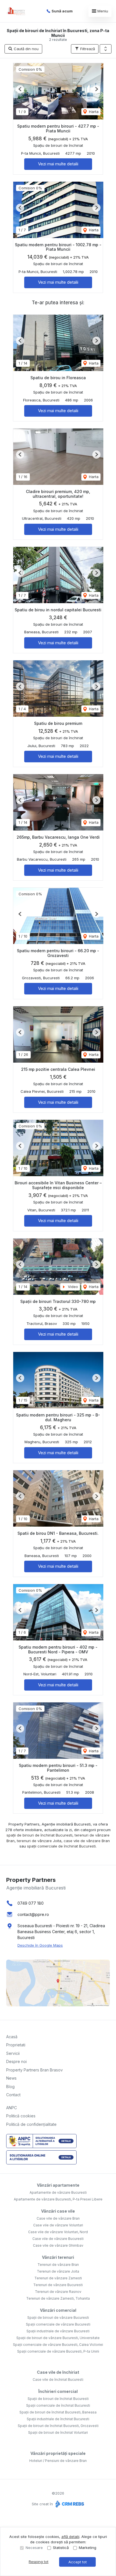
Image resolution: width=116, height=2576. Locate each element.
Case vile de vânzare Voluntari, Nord (58, 2232)
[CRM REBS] (69, 2504)
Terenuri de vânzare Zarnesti (58, 2278)
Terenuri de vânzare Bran (58, 2265)
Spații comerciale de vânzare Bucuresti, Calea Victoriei (58, 2345)
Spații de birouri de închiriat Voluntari (58, 2432)
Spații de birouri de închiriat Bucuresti (58, 2399)
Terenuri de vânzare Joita (58, 2271)
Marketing (88, 2548)
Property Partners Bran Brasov (34, 2070)
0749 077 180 (31, 1903)
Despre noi (16, 2061)
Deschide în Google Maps (40, 1945)
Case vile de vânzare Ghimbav (58, 2245)
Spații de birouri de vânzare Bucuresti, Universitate (58, 2338)
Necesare (34, 2548)
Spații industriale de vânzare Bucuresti (58, 2331)
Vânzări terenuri (58, 2257)
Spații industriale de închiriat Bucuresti (58, 2419)
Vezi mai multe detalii (58, 164)
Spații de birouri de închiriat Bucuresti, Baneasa (58, 2412)
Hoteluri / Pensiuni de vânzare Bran (58, 2461)
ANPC (12, 2108)
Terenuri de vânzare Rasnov (58, 2292)
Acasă (12, 2037)
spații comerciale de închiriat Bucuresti (61, 1846)
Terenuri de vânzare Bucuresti (58, 2285)
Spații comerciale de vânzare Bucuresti (58, 2324)
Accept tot (78, 2562)
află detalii (70, 2537)
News (11, 2078)
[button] (106, 49)
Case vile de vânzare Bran (58, 2218)
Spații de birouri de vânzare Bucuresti (58, 2318)
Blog (10, 2087)
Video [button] (72, 1287)
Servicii (13, 2053)
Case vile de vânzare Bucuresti (58, 2239)
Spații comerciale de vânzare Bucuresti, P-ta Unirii (58, 2351)
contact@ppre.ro (33, 1914)
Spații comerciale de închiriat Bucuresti (58, 2405)
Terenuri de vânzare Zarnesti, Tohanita (58, 2298)
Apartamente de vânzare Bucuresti (58, 2192)
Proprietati (16, 2045)
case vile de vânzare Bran (87, 1841)
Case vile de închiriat (58, 2372)
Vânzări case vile (58, 2211)
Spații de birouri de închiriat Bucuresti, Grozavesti (58, 2426)
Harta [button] (93, 112)
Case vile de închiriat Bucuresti (58, 2380)
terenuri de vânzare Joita (39, 1841)
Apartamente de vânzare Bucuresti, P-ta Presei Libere (58, 2199)
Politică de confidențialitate (31, 2124)
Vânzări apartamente (58, 2185)
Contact (13, 2095)
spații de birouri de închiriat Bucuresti (39, 1835)
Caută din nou (26, 49)
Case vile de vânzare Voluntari (58, 2225)
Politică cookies (21, 2116)
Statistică (61, 2548)
